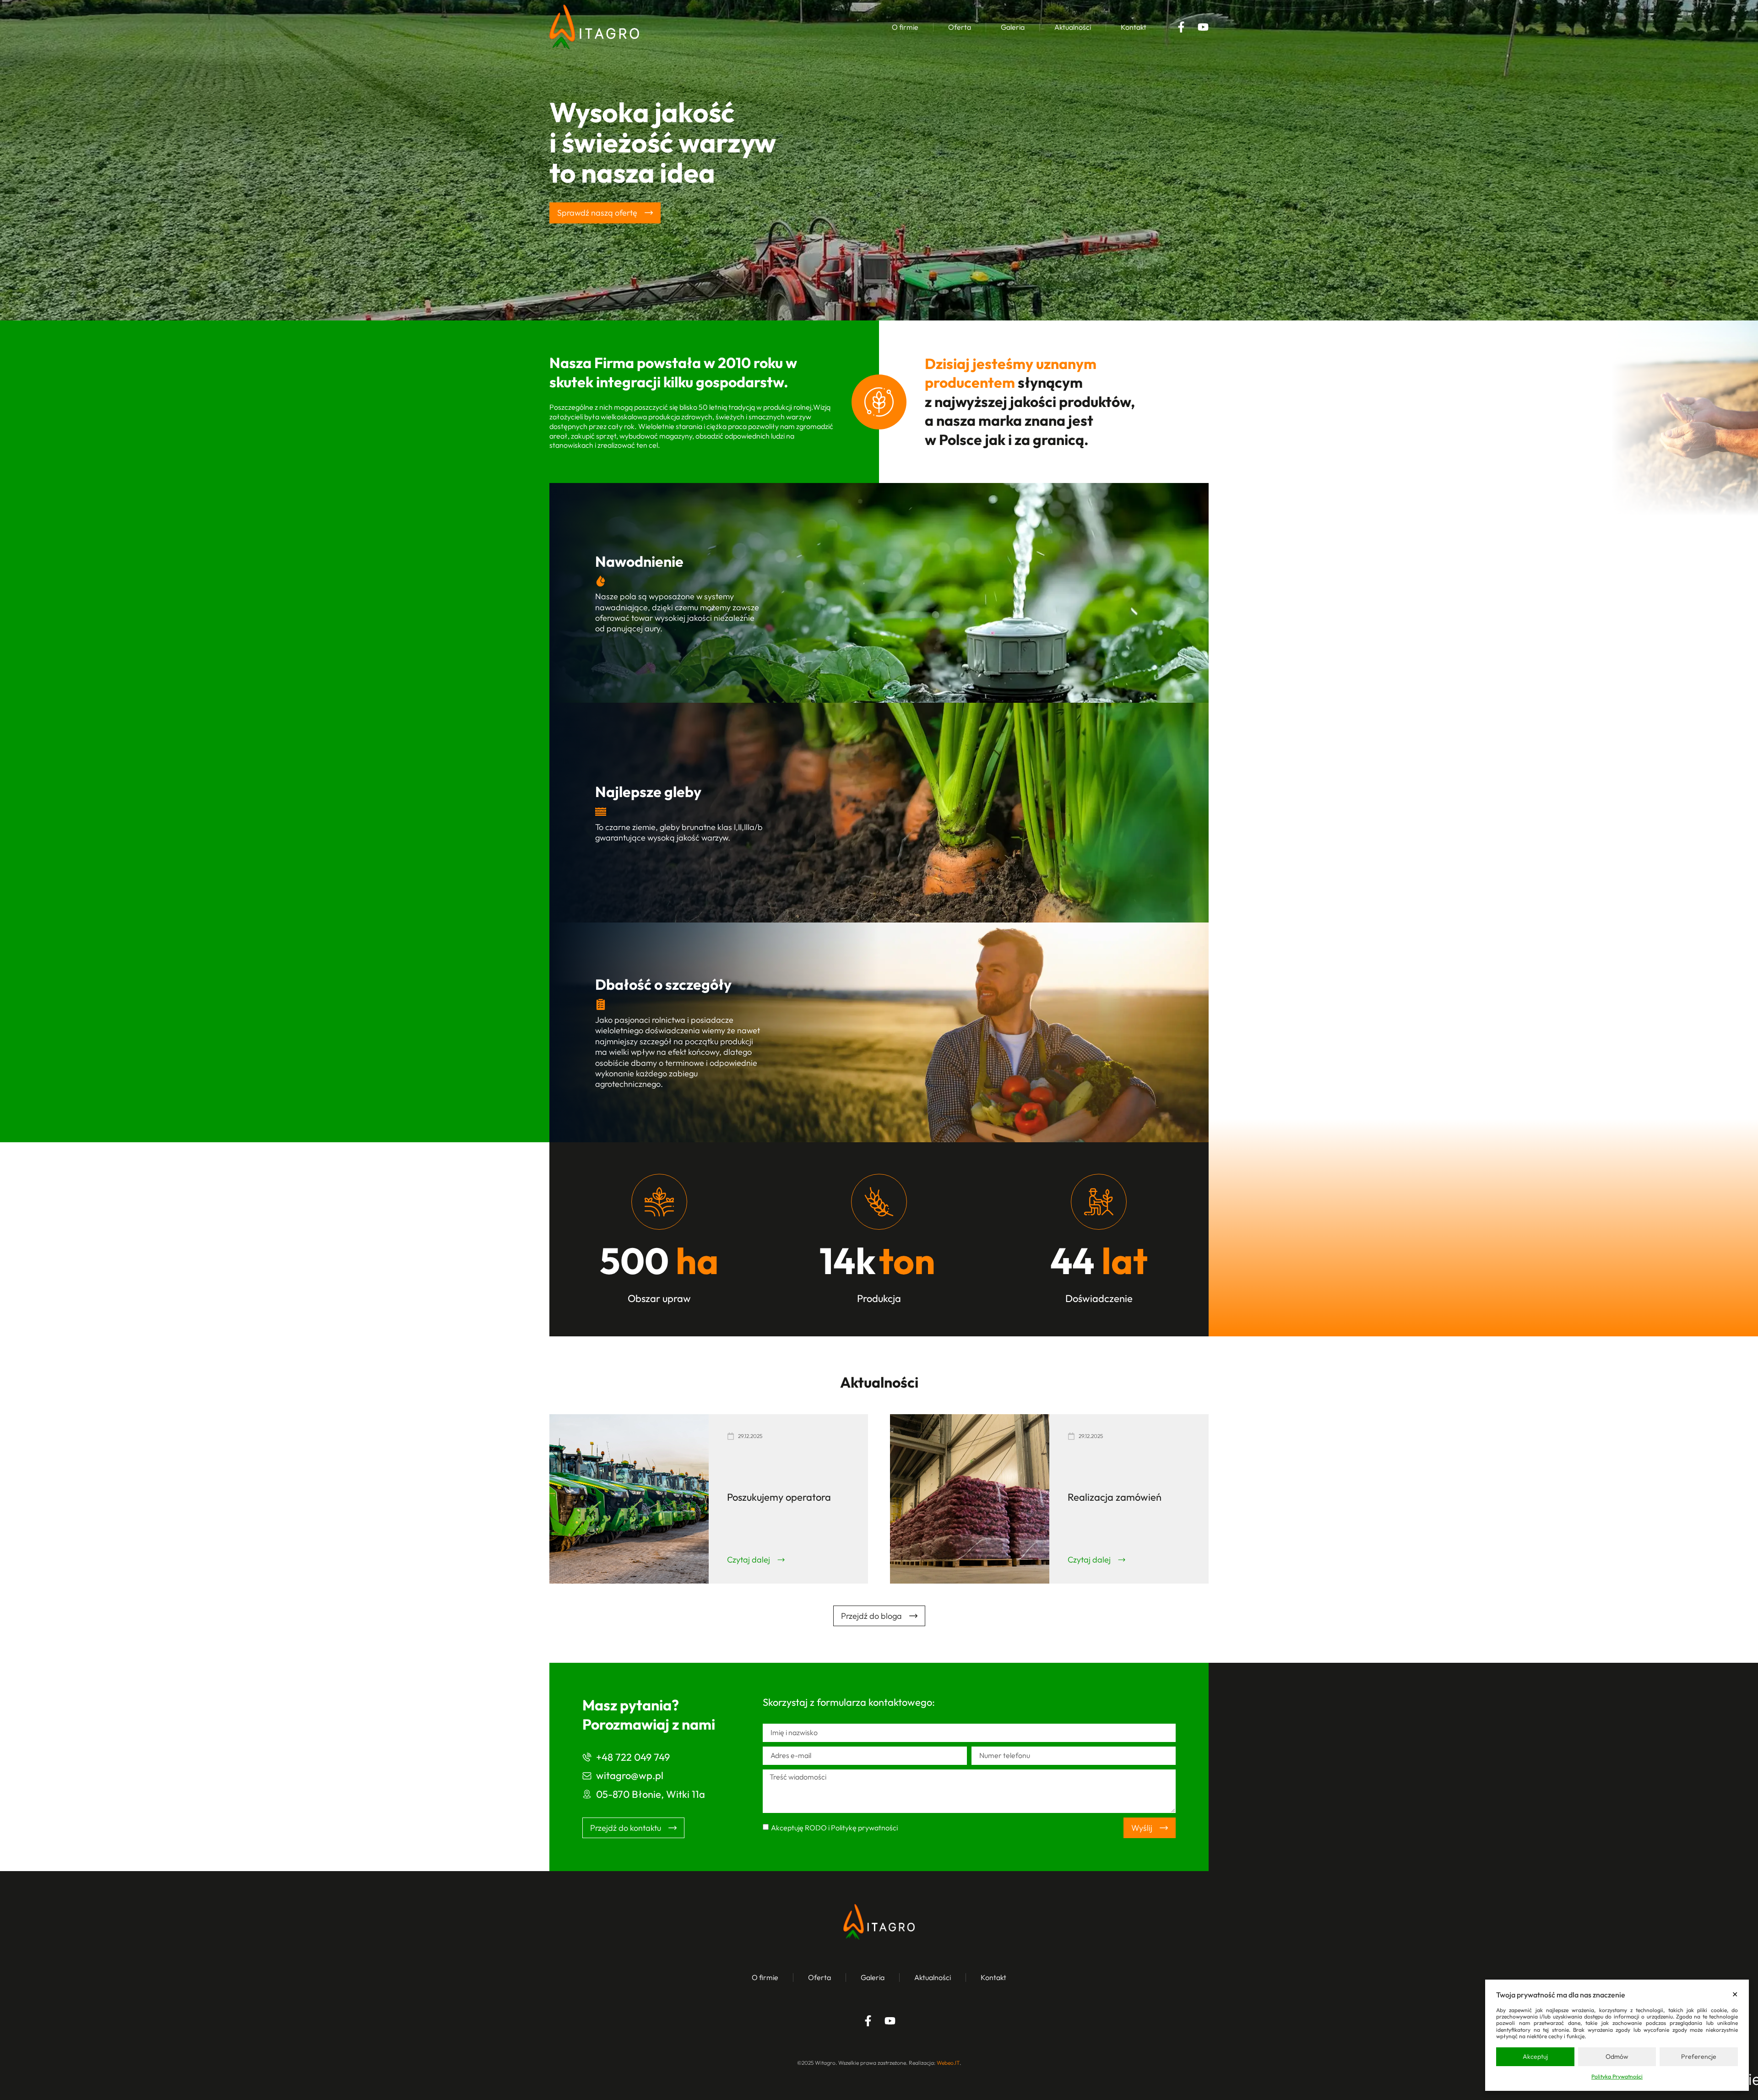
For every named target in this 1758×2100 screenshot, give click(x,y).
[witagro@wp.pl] (587, 1776)
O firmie (905, 27)
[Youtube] (1203, 27)
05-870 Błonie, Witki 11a (651, 1794)
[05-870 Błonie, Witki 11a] (587, 1794)
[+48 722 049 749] (587, 1757)
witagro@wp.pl (630, 1775)
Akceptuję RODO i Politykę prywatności (834, 1828)
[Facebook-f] (1181, 27)
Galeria (1013, 27)
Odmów (1617, 2057)
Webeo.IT (948, 2063)
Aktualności (1073, 27)
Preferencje (1699, 2057)
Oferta (960, 27)
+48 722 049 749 (633, 1757)
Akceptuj (1535, 2057)
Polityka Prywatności (1617, 2076)
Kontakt (1134, 27)
